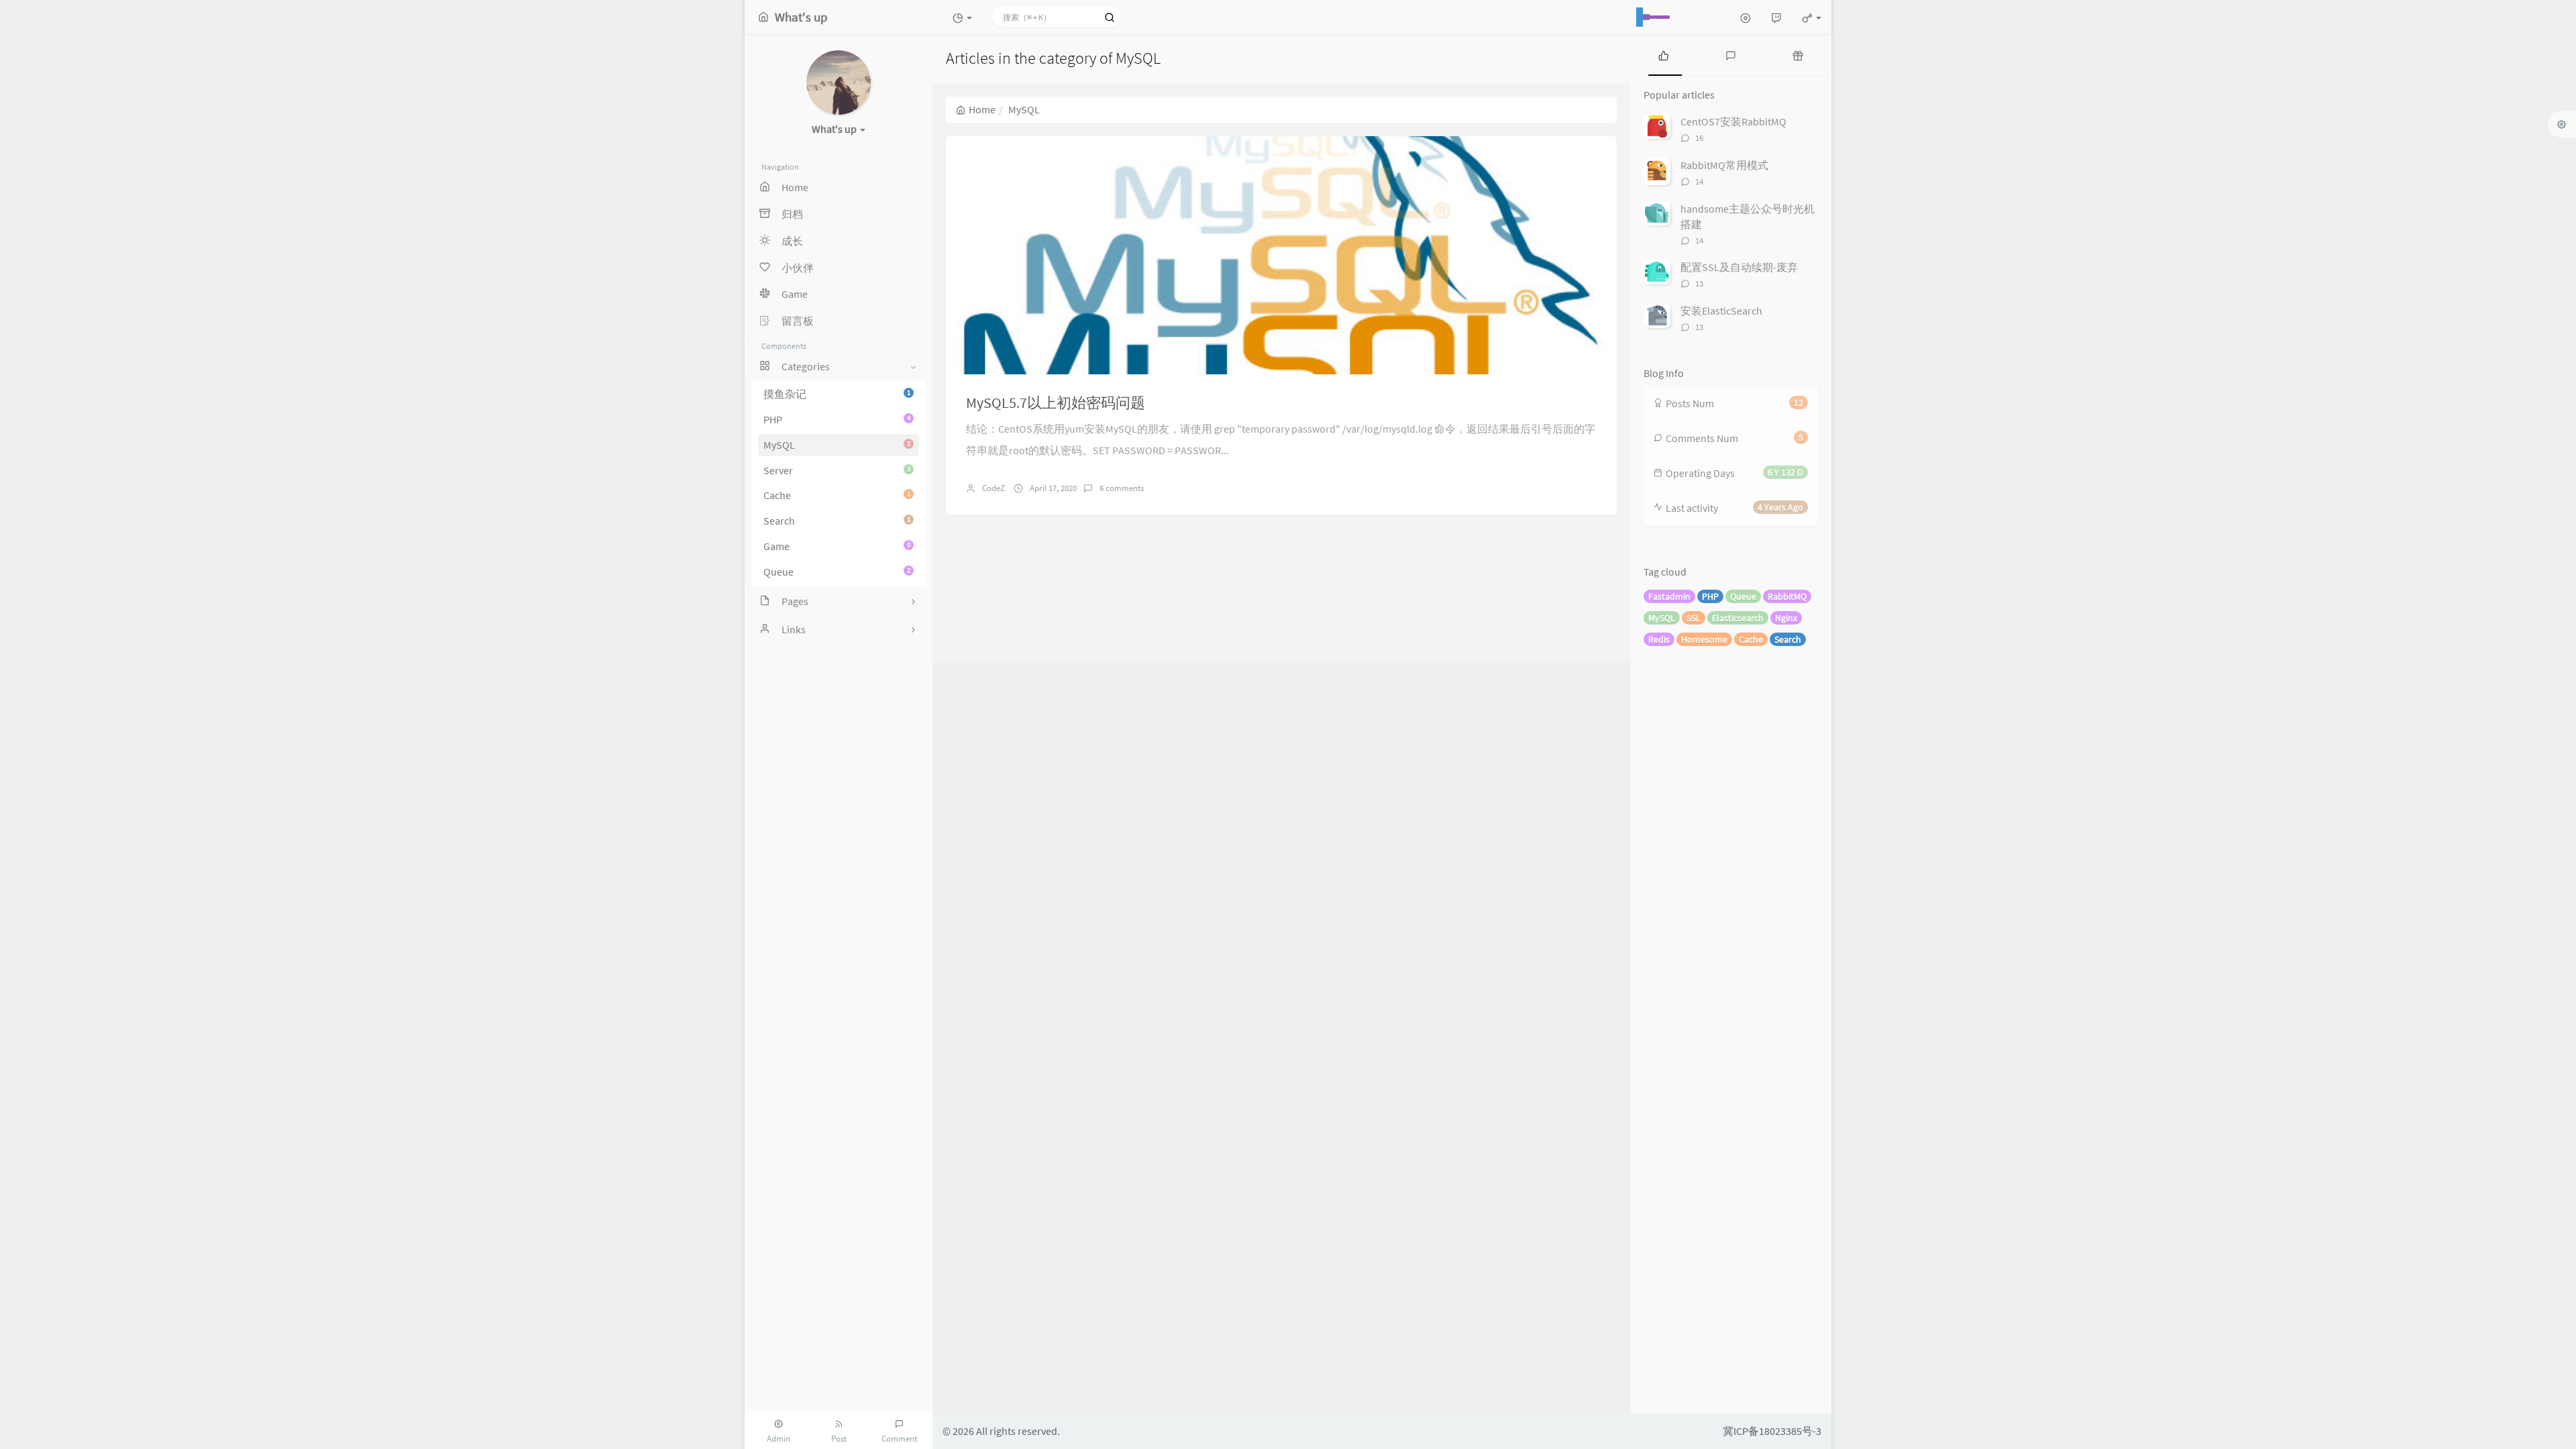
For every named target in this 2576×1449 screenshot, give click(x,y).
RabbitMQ (1787, 596)
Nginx (1786, 618)
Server (837, 470)
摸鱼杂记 (837, 394)
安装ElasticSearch (1721, 311)
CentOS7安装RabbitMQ (1733, 121)
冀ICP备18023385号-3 (1772, 1431)
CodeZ (994, 488)
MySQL (837, 445)
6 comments (1122, 488)
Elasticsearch (1738, 618)
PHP (837, 419)
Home (982, 109)
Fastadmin (1669, 596)
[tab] (1664, 55)
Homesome (1704, 639)
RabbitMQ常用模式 (1724, 165)
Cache (837, 495)
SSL (1694, 618)
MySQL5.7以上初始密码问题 (1056, 402)
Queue (837, 572)
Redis (1659, 639)
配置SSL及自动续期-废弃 (1739, 267)
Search (837, 521)
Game (837, 546)
